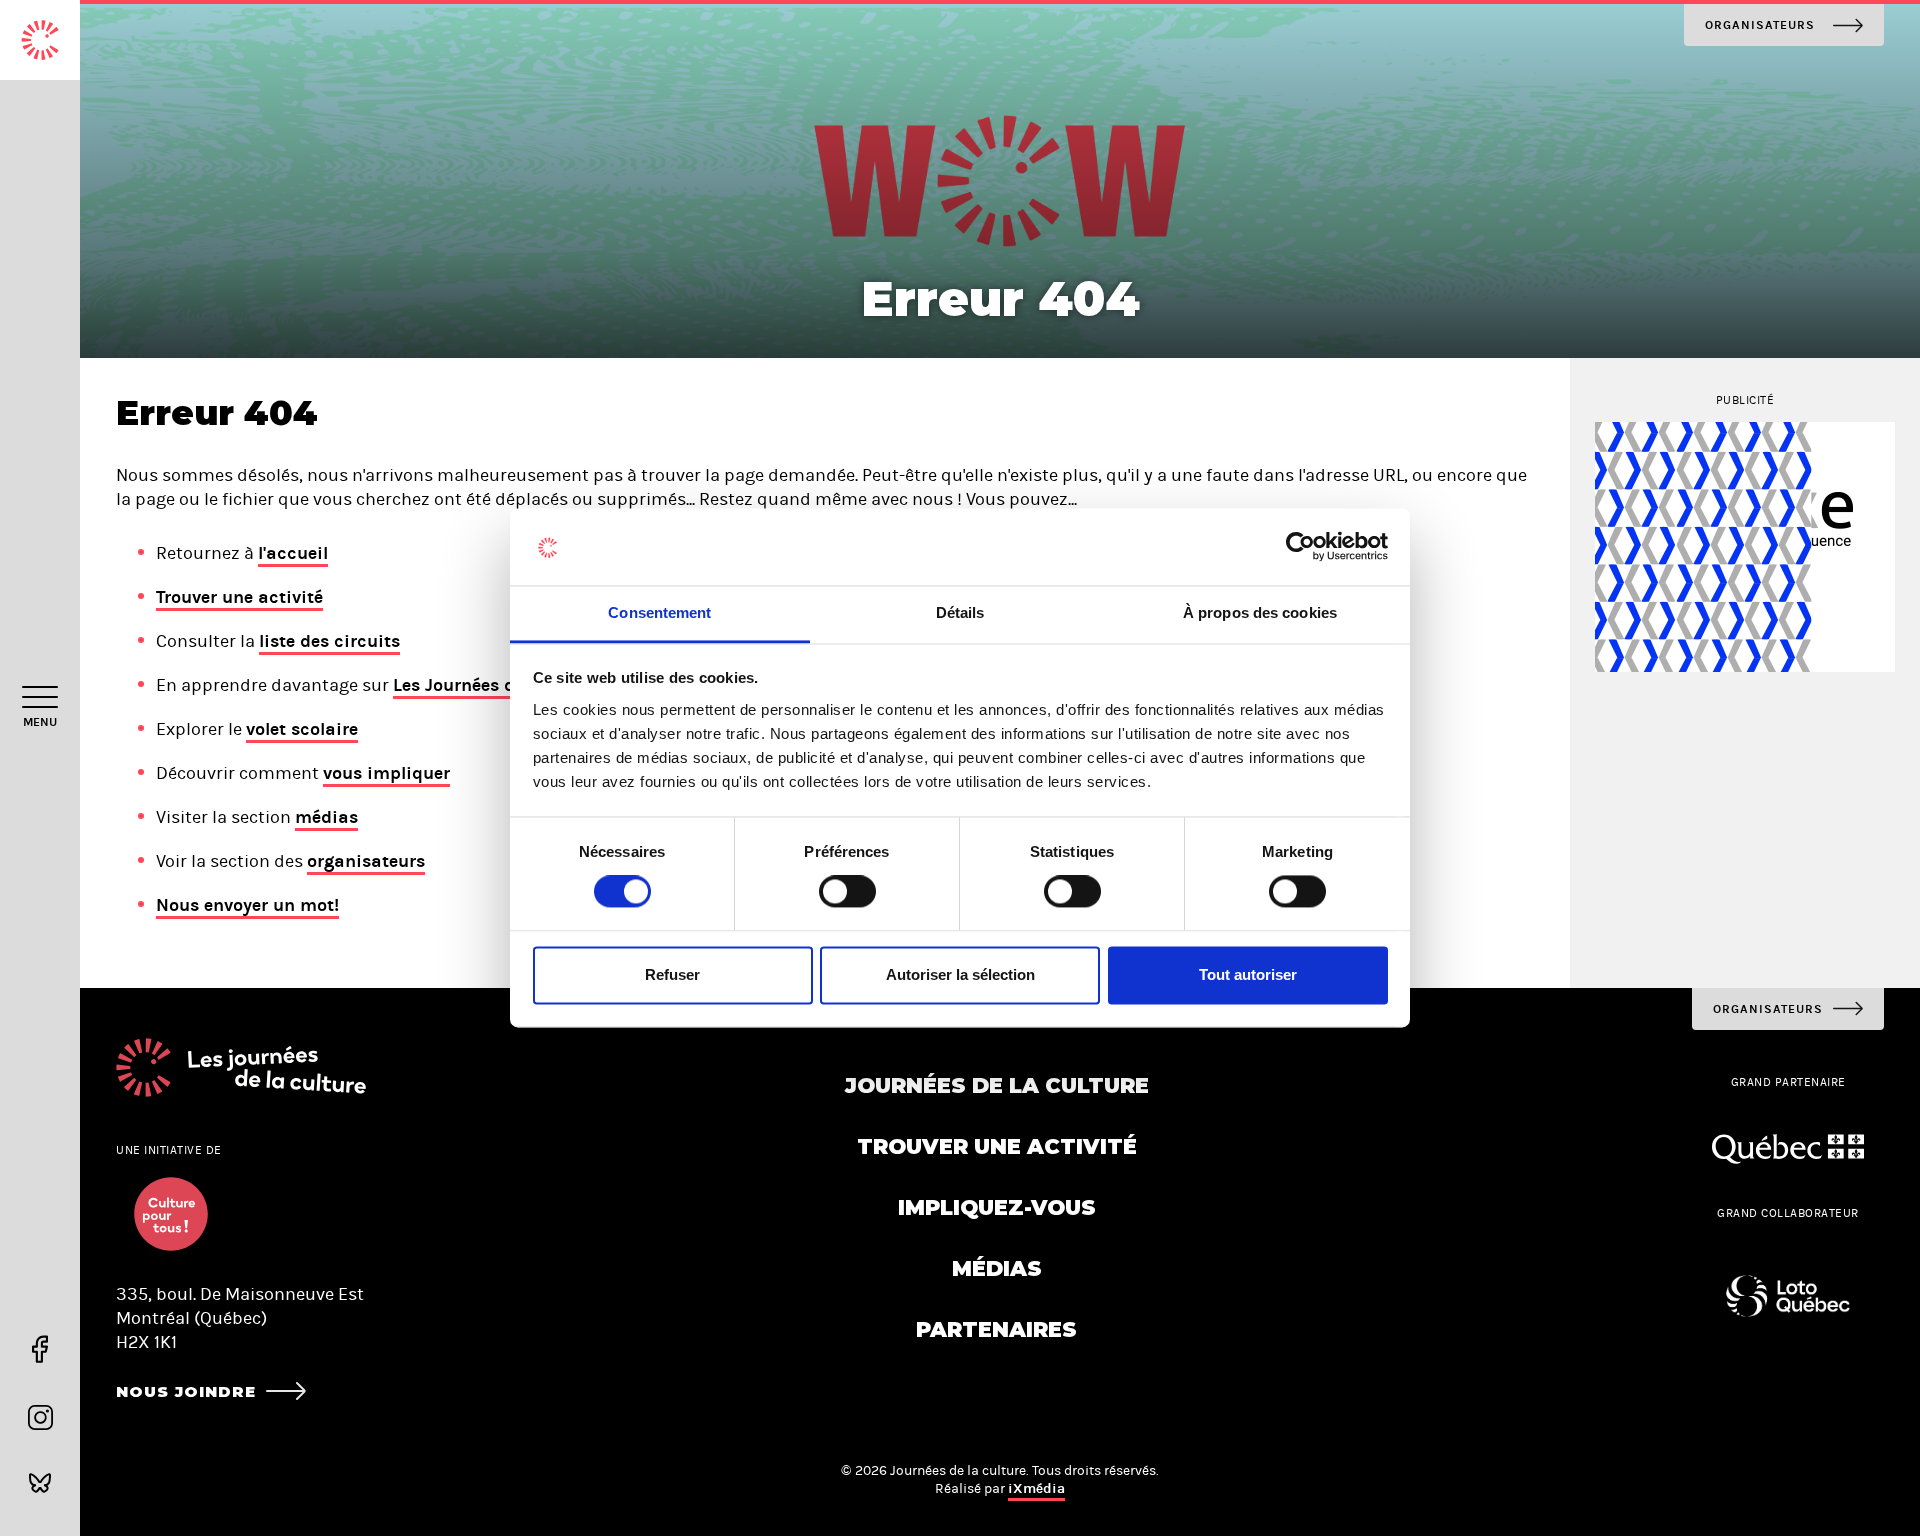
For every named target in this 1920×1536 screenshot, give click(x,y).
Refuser (672, 974)
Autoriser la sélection (960, 974)
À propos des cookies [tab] (1260, 612)
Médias (997, 1268)
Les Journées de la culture (501, 685)
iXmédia (1036, 1488)
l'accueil (293, 553)
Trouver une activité (239, 597)
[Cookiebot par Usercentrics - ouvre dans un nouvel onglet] (1300, 547)
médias (326, 817)
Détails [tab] (960, 612)
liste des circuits (329, 641)
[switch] (847, 892)
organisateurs (366, 861)
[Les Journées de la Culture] (40, 40)
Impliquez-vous (997, 1207)
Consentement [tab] (659, 612)
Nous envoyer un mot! (247, 905)
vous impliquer (386, 773)
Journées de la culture (997, 1085)
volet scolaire (302, 729)
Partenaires (996, 1329)
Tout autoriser (1248, 974)
